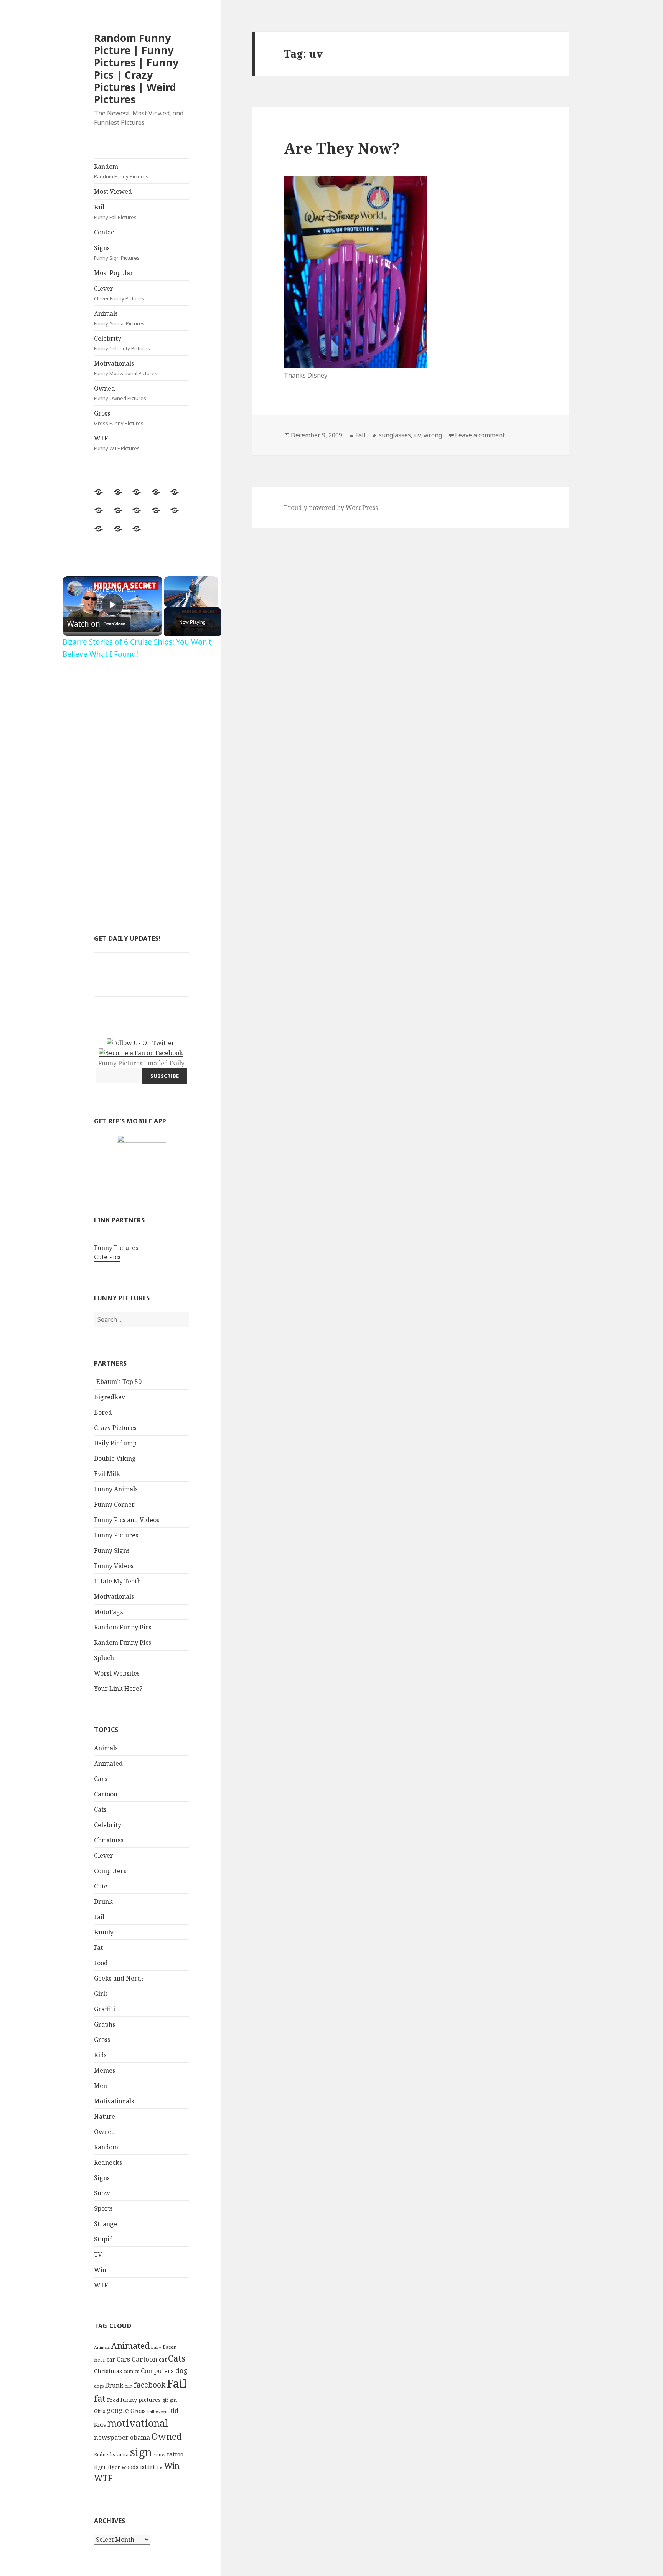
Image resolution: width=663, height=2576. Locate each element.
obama (140, 2437)
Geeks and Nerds (119, 1978)
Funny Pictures (116, 1248)
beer (100, 2360)
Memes (105, 2070)
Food (101, 1963)
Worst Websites (117, 1673)
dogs (99, 2386)
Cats (100, 1809)
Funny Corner (114, 1504)
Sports (103, 2208)
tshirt (147, 2467)
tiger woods (123, 2467)
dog (181, 2370)
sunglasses (395, 435)
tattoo (175, 2454)
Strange (106, 2224)
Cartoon (106, 1794)
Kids (100, 2055)
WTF (117, 443)
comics (131, 2371)
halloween (157, 2411)
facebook (150, 2385)
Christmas (109, 1840)
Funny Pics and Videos (127, 1520)
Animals (119, 318)
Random (121, 171)
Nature (105, 2116)
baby (156, 2347)
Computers (110, 1871)
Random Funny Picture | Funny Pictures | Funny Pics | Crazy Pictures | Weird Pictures (136, 68)
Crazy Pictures (115, 1428)
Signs (117, 252)
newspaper (111, 2437)
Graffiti (105, 2009)
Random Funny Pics (123, 1627)
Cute (101, 1886)
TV (98, 2254)
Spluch (104, 1658)
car (111, 2359)
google (118, 2410)
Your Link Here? (118, 1689)
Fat (98, 1948)
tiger (100, 2467)
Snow (102, 2193)
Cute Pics (107, 1257)
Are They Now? (342, 148)
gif (165, 2400)
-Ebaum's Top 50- (119, 1382)
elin (129, 2386)
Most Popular (114, 273)
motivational (138, 2423)
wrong (433, 435)
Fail (115, 212)
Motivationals (126, 368)
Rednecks (108, 2162)
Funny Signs (112, 1550)
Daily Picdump (115, 1443)
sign (141, 2452)
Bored (103, 1412)
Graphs (105, 2024)
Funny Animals (116, 1489)
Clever (119, 293)
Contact (105, 232)
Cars (101, 1779)
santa (122, 2455)
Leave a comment (480, 435)
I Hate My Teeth (117, 1581)
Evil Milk (107, 1474)
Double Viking (115, 1458)
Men (101, 2086)
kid (174, 2411)
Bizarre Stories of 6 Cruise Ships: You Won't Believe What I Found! (111, 589)
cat (163, 2359)
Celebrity (122, 343)
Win (100, 2270)
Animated (108, 1763)
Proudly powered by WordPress (331, 508)
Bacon (170, 2347)
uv (417, 435)
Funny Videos (114, 1566)
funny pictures (141, 2400)
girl (173, 2400)
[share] (147, 585)
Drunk (103, 1901)
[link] (75, 589)
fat (100, 2399)
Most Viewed (113, 191)
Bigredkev (110, 1397)
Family (104, 1932)
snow (159, 2455)
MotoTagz (109, 1612)
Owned (120, 393)
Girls (101, 1994)
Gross (119, 418)
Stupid (104, 2239)
